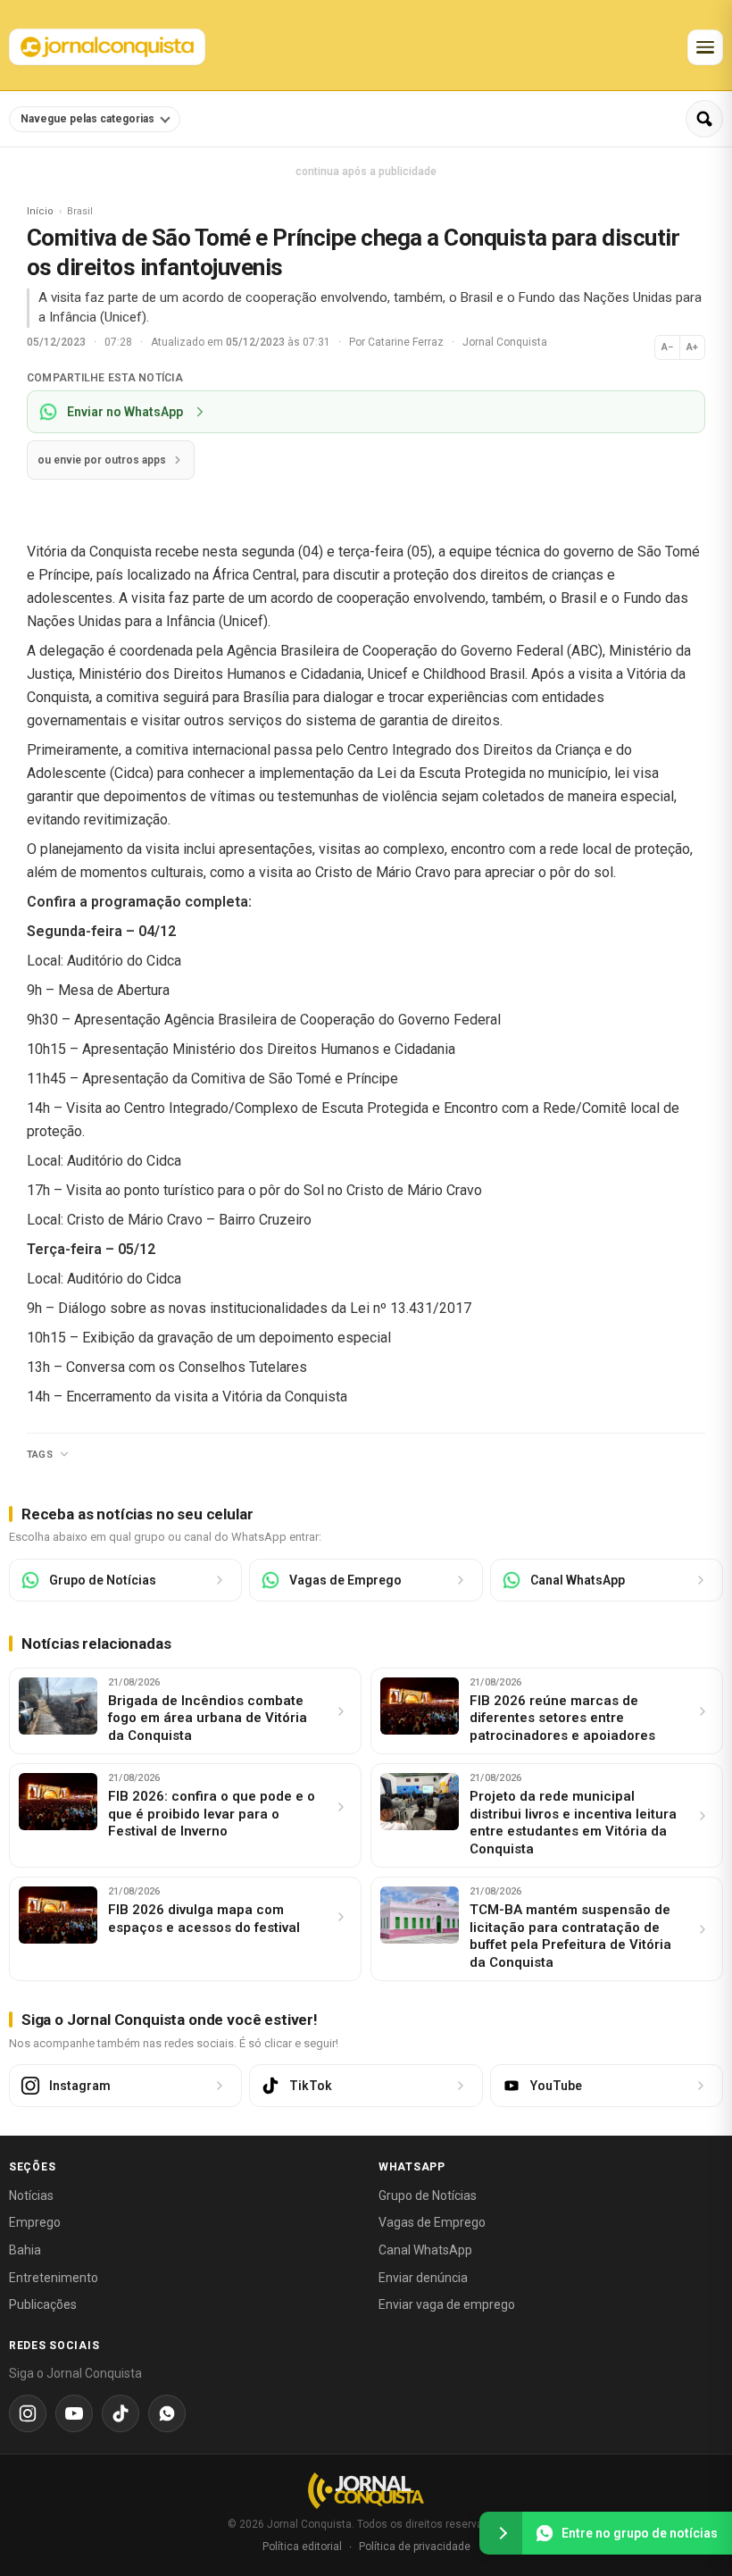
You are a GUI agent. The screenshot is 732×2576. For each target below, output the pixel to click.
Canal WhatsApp (425, 2250)
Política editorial (302, 2547)
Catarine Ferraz (407, 342)
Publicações (43, 2304)
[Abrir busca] (704, 119)
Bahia (25, 2250)
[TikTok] (121, 2413)
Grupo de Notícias (428, 2195)
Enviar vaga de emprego (447, 2304)
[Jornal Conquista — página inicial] (366, 2491)
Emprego (35, 2222)
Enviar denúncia (423, 2278)
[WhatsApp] (167, 2413)
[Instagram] (28, 2413)
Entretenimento (54, 2278)
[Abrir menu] (705, 47)
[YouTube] (74, 2413)
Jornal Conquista (505, 342)
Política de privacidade (415, 2547)
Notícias (31, 2195)
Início (40, 211)
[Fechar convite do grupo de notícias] (501, 2533)
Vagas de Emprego (432, 2222)
